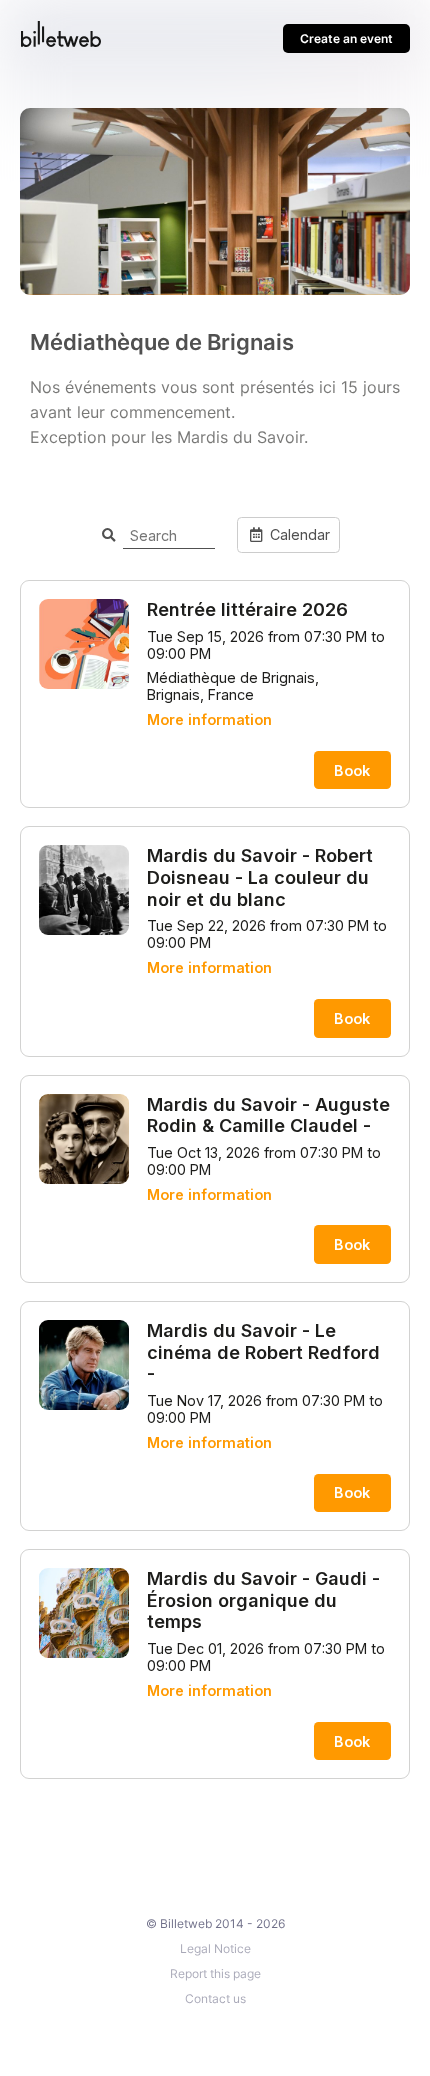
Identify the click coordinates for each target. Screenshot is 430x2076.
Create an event (346, 38)
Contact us (215, 1998)
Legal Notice (215, 1948)
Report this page (215, 1973)
